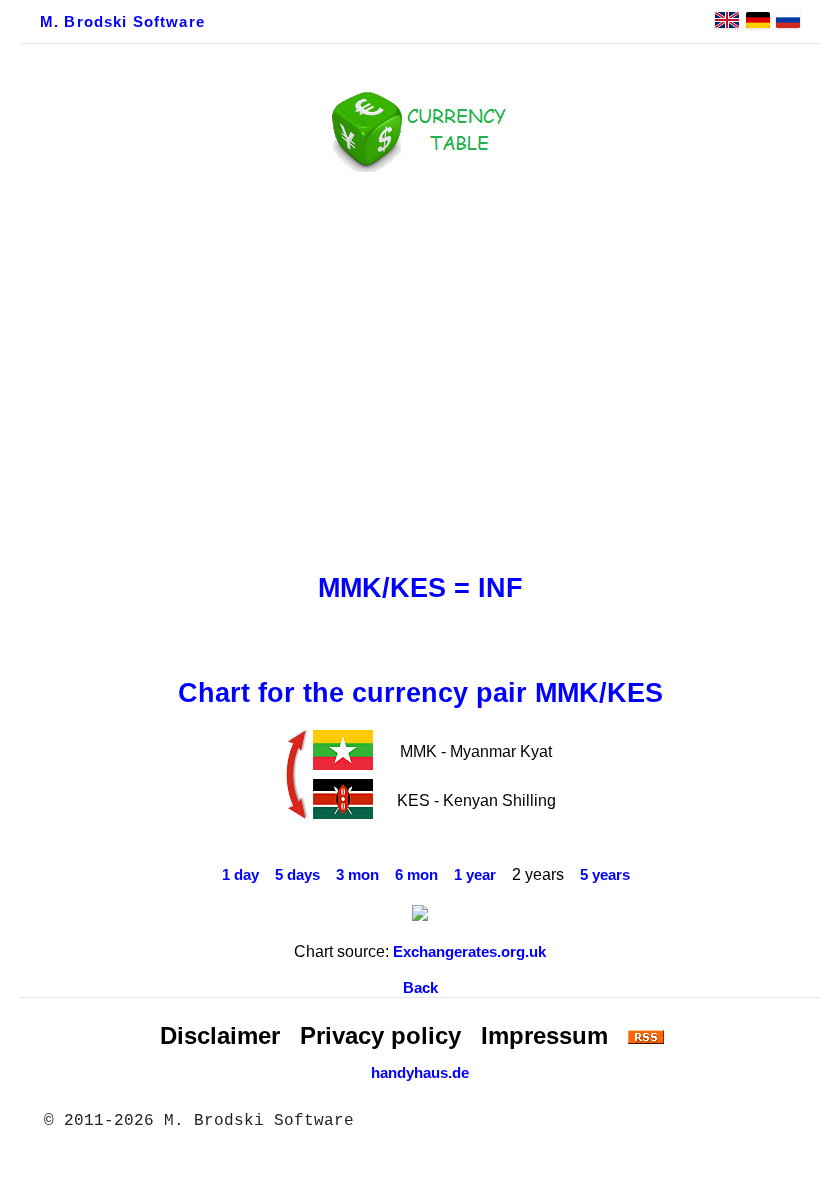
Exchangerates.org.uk (469, 952)
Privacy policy (380, 1035)
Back (420, 988)
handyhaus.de (420, 1073)
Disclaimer (220, 1035)
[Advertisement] (420, 367)
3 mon (357, 875)
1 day (240, 875)
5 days (297, 875)
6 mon (416, 875)
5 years (605, 875)
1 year (475, 875)
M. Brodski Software (122, 22)
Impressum (544, 1035)
